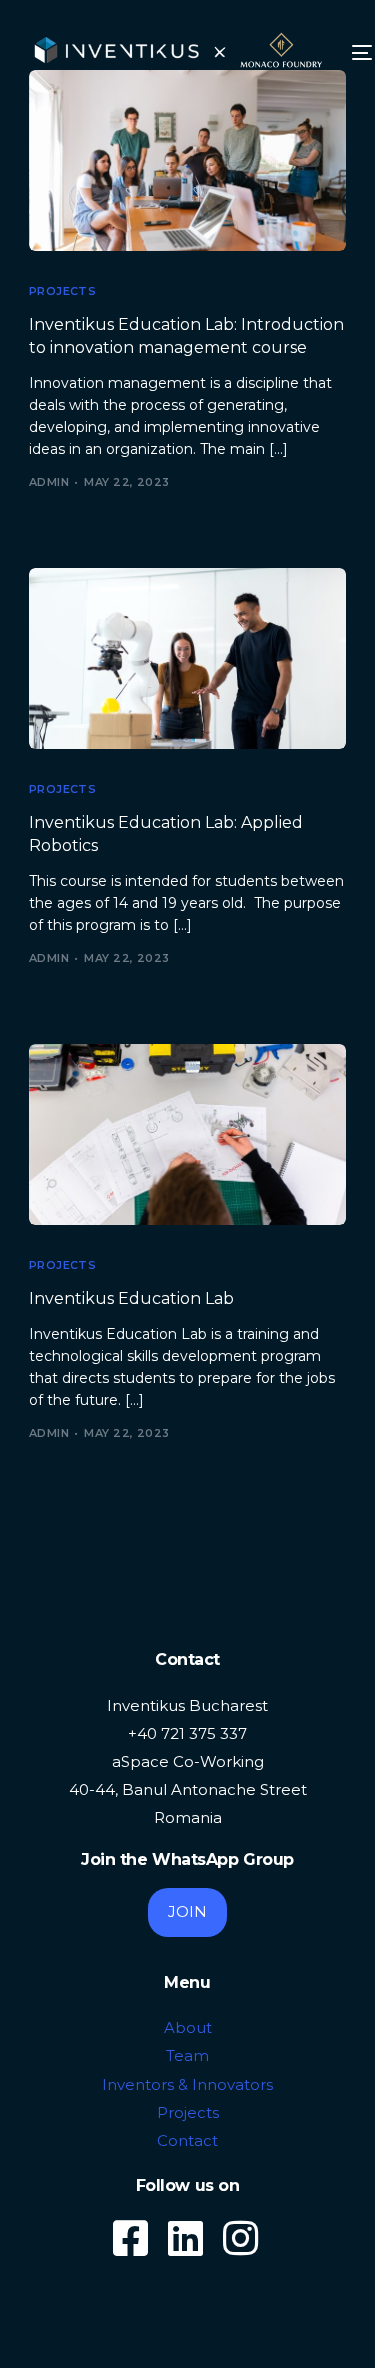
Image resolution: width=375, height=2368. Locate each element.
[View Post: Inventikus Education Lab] (188, 1134)
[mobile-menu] (360, 53)
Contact (187, 2140)
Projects (63, 291)
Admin (49, 482)
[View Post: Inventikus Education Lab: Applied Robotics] (188, 658)
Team (187, 2055)
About (188, 2027)
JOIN (187, 1911)
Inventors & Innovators (187, 2084)
